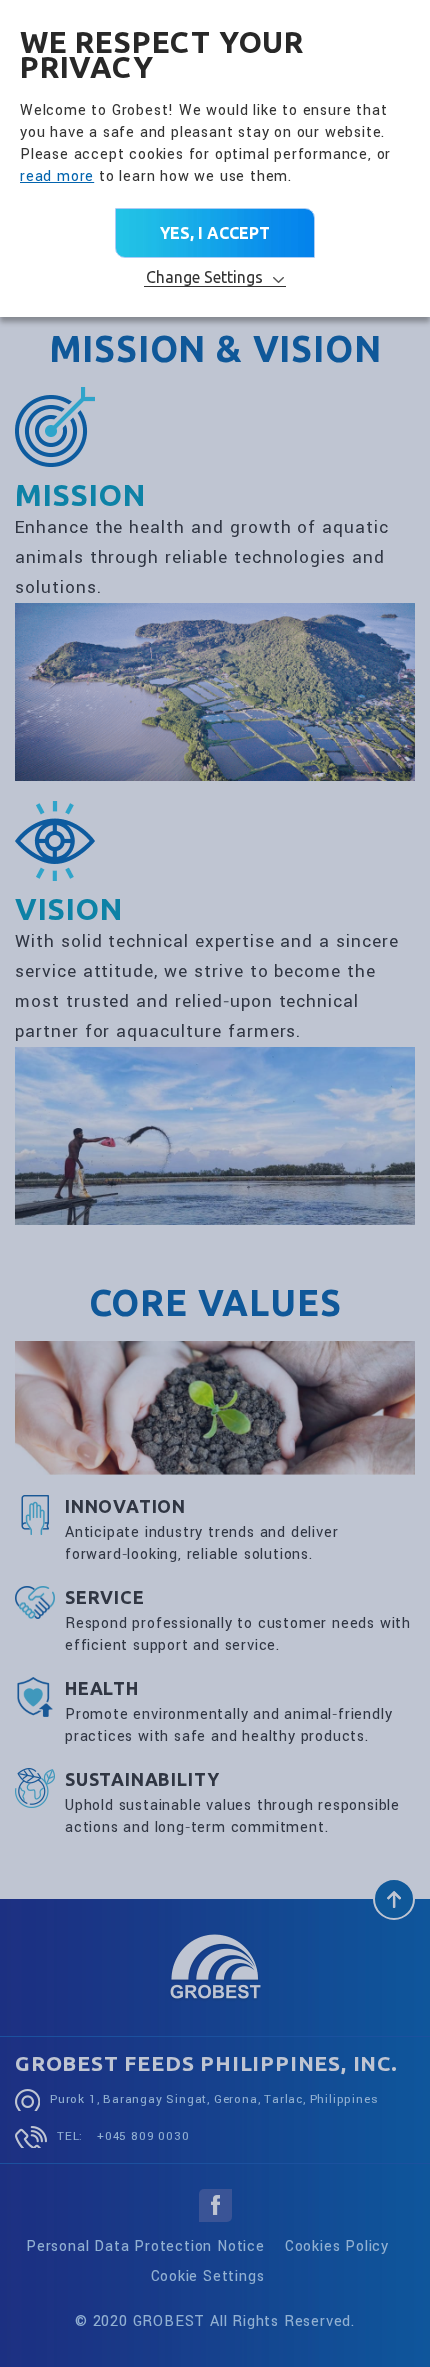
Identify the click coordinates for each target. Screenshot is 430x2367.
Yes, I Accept (215, 233)
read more (57, 176)
